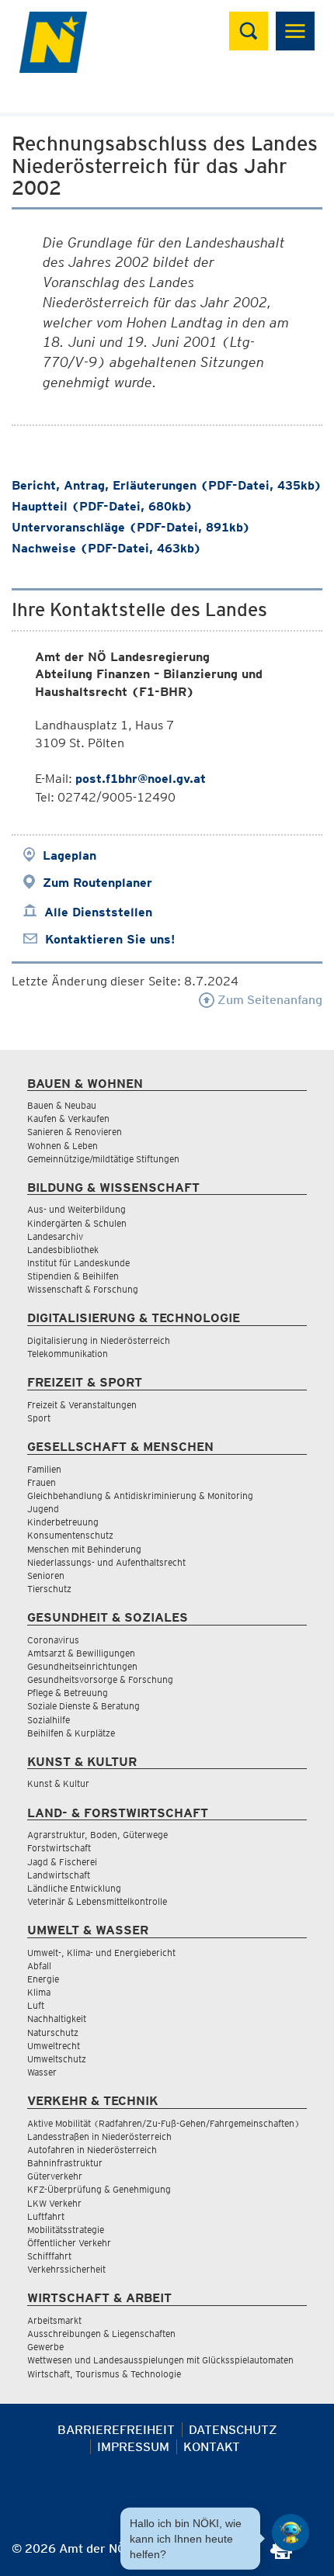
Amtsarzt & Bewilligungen (81, 1653)
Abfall (39, 1966)
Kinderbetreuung (63, 1522)
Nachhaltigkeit (57, 2019)
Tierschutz (49, 1589)
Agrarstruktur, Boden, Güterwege (97, 1835)
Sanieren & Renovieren (75, 1132)
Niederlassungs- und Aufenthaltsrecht (106, 1562)
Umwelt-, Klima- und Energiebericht (101, 1953)
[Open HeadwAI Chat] (291, 2533)
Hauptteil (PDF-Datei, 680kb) (102, 506)
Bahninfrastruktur (65, 2163)
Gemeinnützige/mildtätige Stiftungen (103, 1159)
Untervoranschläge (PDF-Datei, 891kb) (131, 527)
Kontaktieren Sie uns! (110, 939)
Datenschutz (233, 2430)
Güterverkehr (55, 2176)
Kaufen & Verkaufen (68, 1118)
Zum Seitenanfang (268, 1000)
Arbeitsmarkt (54, 2320)
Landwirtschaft (59, 1875)
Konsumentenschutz (70, 1535)
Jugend (43, 1509)
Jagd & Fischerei (62, 1862)
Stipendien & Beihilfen (73, 1276)
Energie (43, 1979)
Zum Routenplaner (97, 883)
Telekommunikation (68, 1354)
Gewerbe (45, 2347)
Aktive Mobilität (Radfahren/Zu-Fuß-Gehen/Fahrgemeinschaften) (164, 2123)
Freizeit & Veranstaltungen (82, 1405)
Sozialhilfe (49, 1720)
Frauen (42, 1482)
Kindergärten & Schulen (77, 1223)
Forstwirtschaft (59, 1848)
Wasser (42, 2072)
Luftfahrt (46, 2216)
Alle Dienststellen (98, 912)
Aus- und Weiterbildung (77, 1209)
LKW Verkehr (54, 2203)
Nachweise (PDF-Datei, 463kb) (106, 548)
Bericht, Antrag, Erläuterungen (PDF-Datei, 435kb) (167, 485)
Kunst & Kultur (58, 1783)
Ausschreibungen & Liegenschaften (101, 2334)
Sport (39, 1418)
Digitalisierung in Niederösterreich (99, 1340)
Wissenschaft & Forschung (83, 1289)
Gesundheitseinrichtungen (82, 1666)
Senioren (46, 1575)
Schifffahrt (49, 2256)
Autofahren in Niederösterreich (92, 2150)
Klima (39, 1992)
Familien (44, 1469)
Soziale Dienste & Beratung (83, 1706)
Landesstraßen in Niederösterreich (99, 2136)
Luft (36, 2005)
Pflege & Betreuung (68, 1693)
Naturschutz (53, 2032)
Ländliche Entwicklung (74, 1888)
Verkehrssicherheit (66, 2269)
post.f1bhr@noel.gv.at (141, 779)
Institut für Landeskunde (78, 1263)
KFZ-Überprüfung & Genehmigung (99, 2189)
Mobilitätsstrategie (66, 2230)
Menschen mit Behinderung (84, 1549)
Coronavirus (53, 1640)
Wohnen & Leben (63, 1146)
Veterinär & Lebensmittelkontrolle (97, 1901)
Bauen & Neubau (62, 1105)
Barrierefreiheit (116, 2430)
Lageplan (70, 855)
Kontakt (212, 2447)
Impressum (133, 2447)
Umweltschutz (57, 2059)
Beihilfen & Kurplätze (71, 1733)
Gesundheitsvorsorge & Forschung (100, 1679)
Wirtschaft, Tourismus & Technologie (104, 2374)
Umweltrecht (54, 2046)
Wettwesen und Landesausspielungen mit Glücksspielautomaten (160, 2360)
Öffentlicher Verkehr (69, 2243)
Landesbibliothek (63, 1250)
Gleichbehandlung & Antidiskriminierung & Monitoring (140, 1496)
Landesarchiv (55, 1236)
